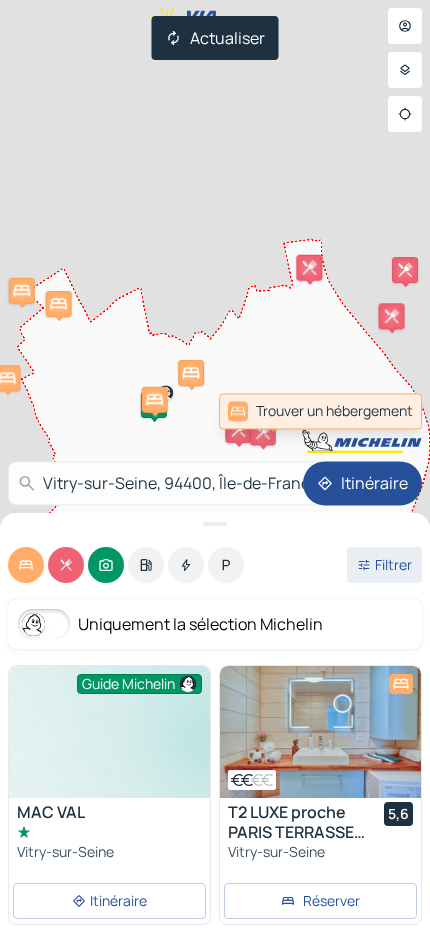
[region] (320, 732)
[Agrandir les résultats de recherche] (215, 524)
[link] (378, 411)
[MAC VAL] (109, 741)
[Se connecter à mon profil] (405, 26)
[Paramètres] (405, 70)
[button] (238, 430)
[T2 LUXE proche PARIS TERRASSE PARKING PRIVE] (320, 732)
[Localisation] (405, 114)
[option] (26, 565)
